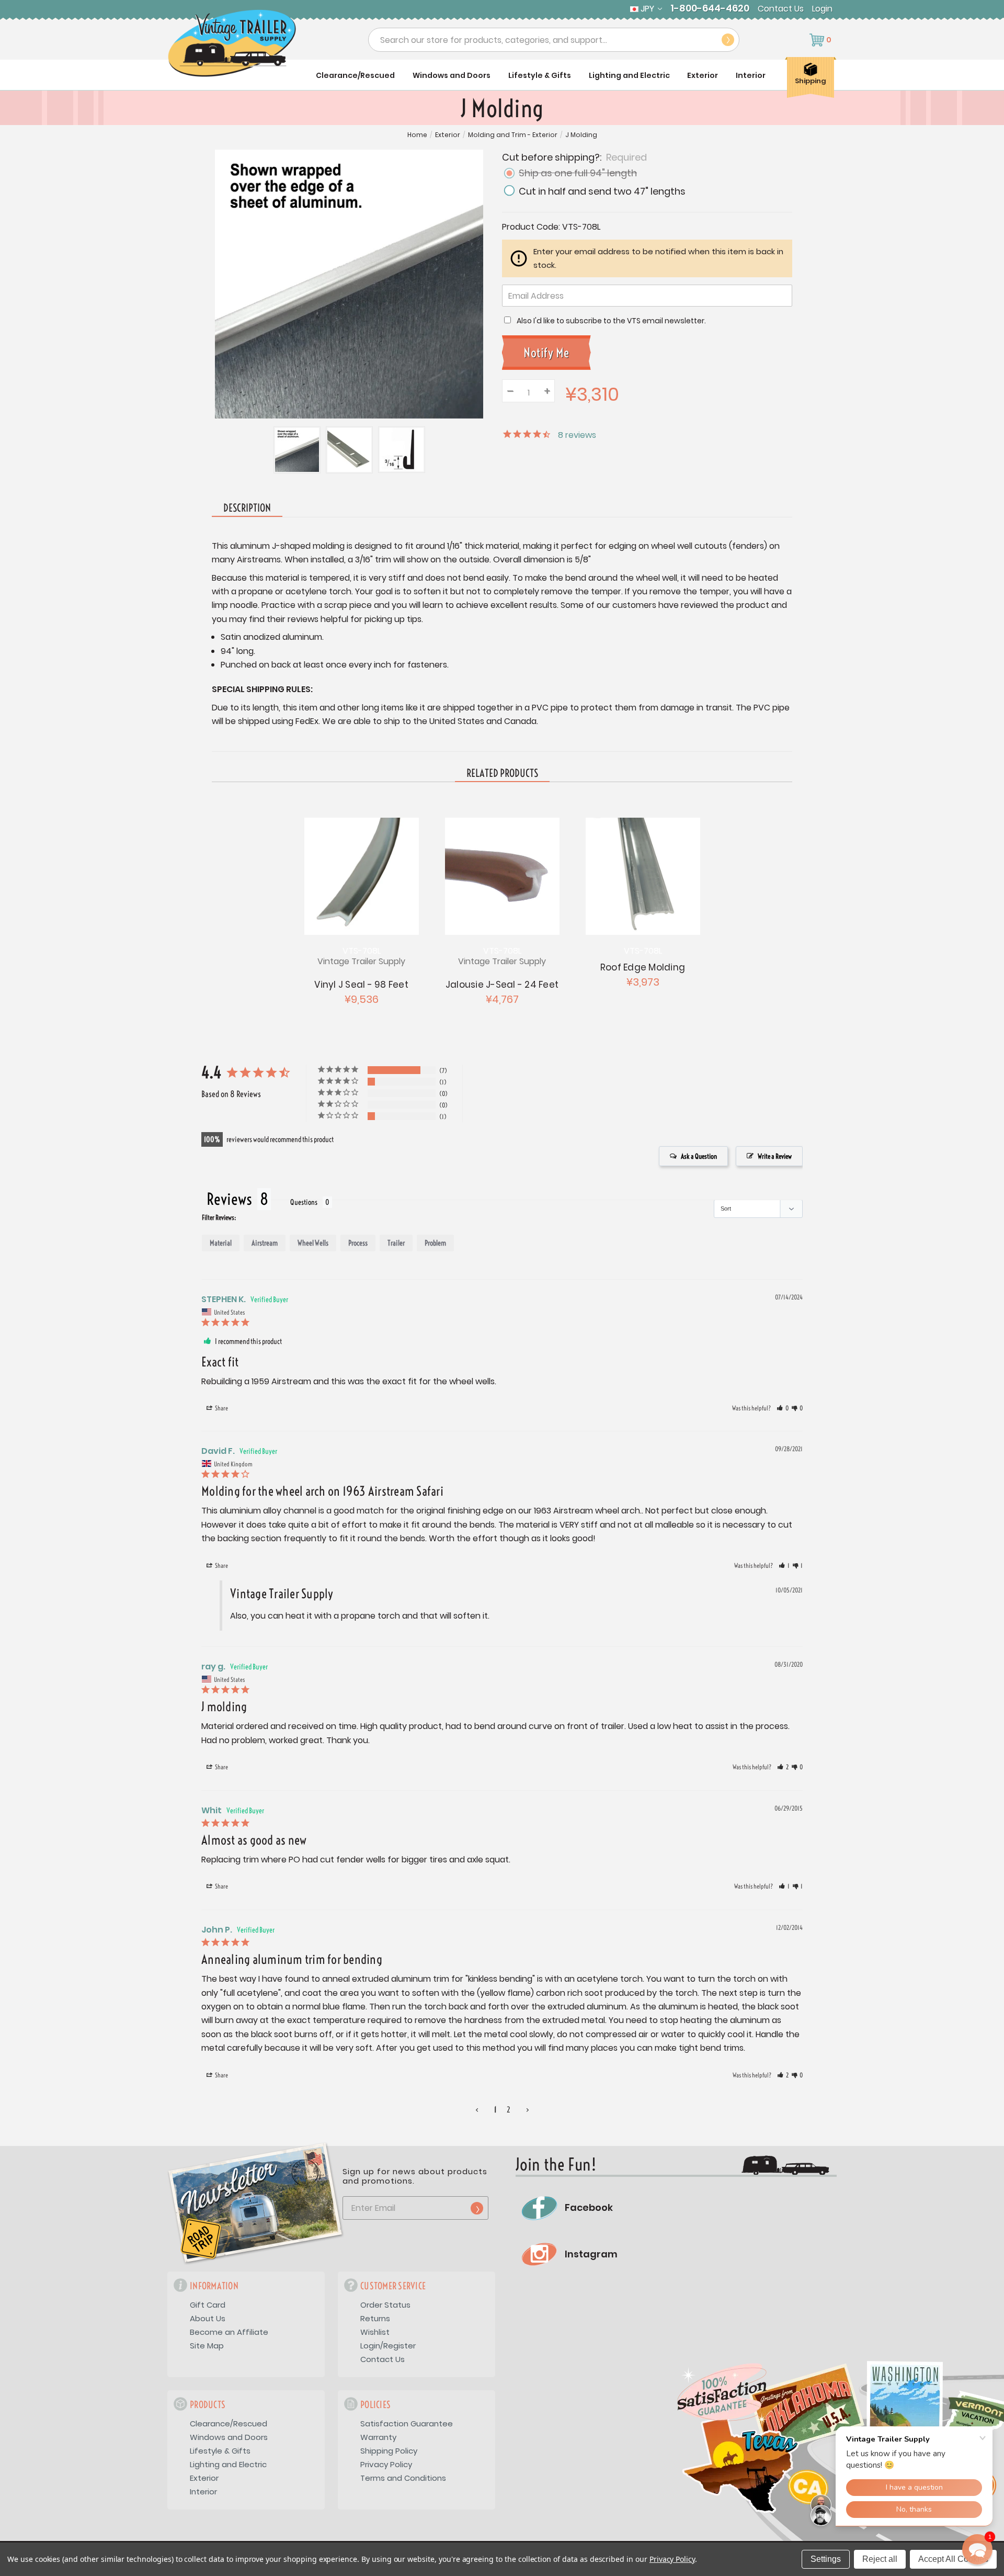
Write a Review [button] (775, 1156)
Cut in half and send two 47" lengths (602, 191)
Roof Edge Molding (643, 967)
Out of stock (502, 875)
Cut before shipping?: (574, 157)
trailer (396, 1243)
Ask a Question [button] (699, 1156)
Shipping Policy (389, 2451)
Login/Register (388, 2346)
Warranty (378, 2437)
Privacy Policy (386, 2464)
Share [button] (221, 1408)
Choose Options (642, 875)
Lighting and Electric (629, 75)
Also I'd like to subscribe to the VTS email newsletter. (611, 321)
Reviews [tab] (229, 1199)
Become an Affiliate (229, 2332)
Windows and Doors (452, 75)
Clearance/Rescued (355, 75)
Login (822, 9)
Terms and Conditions (403, 2478)
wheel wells (313, 1243)
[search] (728, 40)
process (358, 1243)
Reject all (880, 2559)
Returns (375, 2318)
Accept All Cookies (953, 2559)
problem (435, 1243)
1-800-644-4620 (710, 8)
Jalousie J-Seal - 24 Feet (502, 985)
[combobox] (554, 40)
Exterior (703, 75)
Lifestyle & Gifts (540, 75)
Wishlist (375, 2332)
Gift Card (208, 2305)
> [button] (528, 2110)
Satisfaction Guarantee (407, 2424)
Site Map (207, 2346)
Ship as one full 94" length (578, 173)
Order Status (385, 2305)
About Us (208, 2318)
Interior (751, 75)
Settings (826, 2559)
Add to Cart (361, 875)
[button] (783, 1408)
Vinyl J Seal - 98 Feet (361, 985)
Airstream (265, 1243)
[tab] (502, 774)
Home (417, 135)
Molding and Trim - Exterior (513, 135)
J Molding (581, 135)
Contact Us (781, 9)
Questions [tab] (304, 1202)
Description (247, 508)
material (221, 1243)
